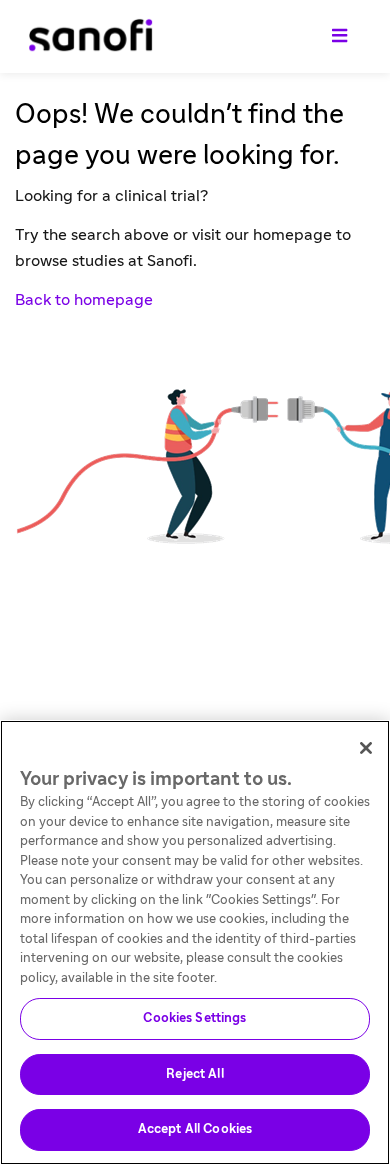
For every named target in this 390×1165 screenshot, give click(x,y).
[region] (195, 942)
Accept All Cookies (195, 1129)
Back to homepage (84, 300)
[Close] (366, 748)
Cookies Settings (194, 1018)
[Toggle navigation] (339, 37)
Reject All (194, 1074)
